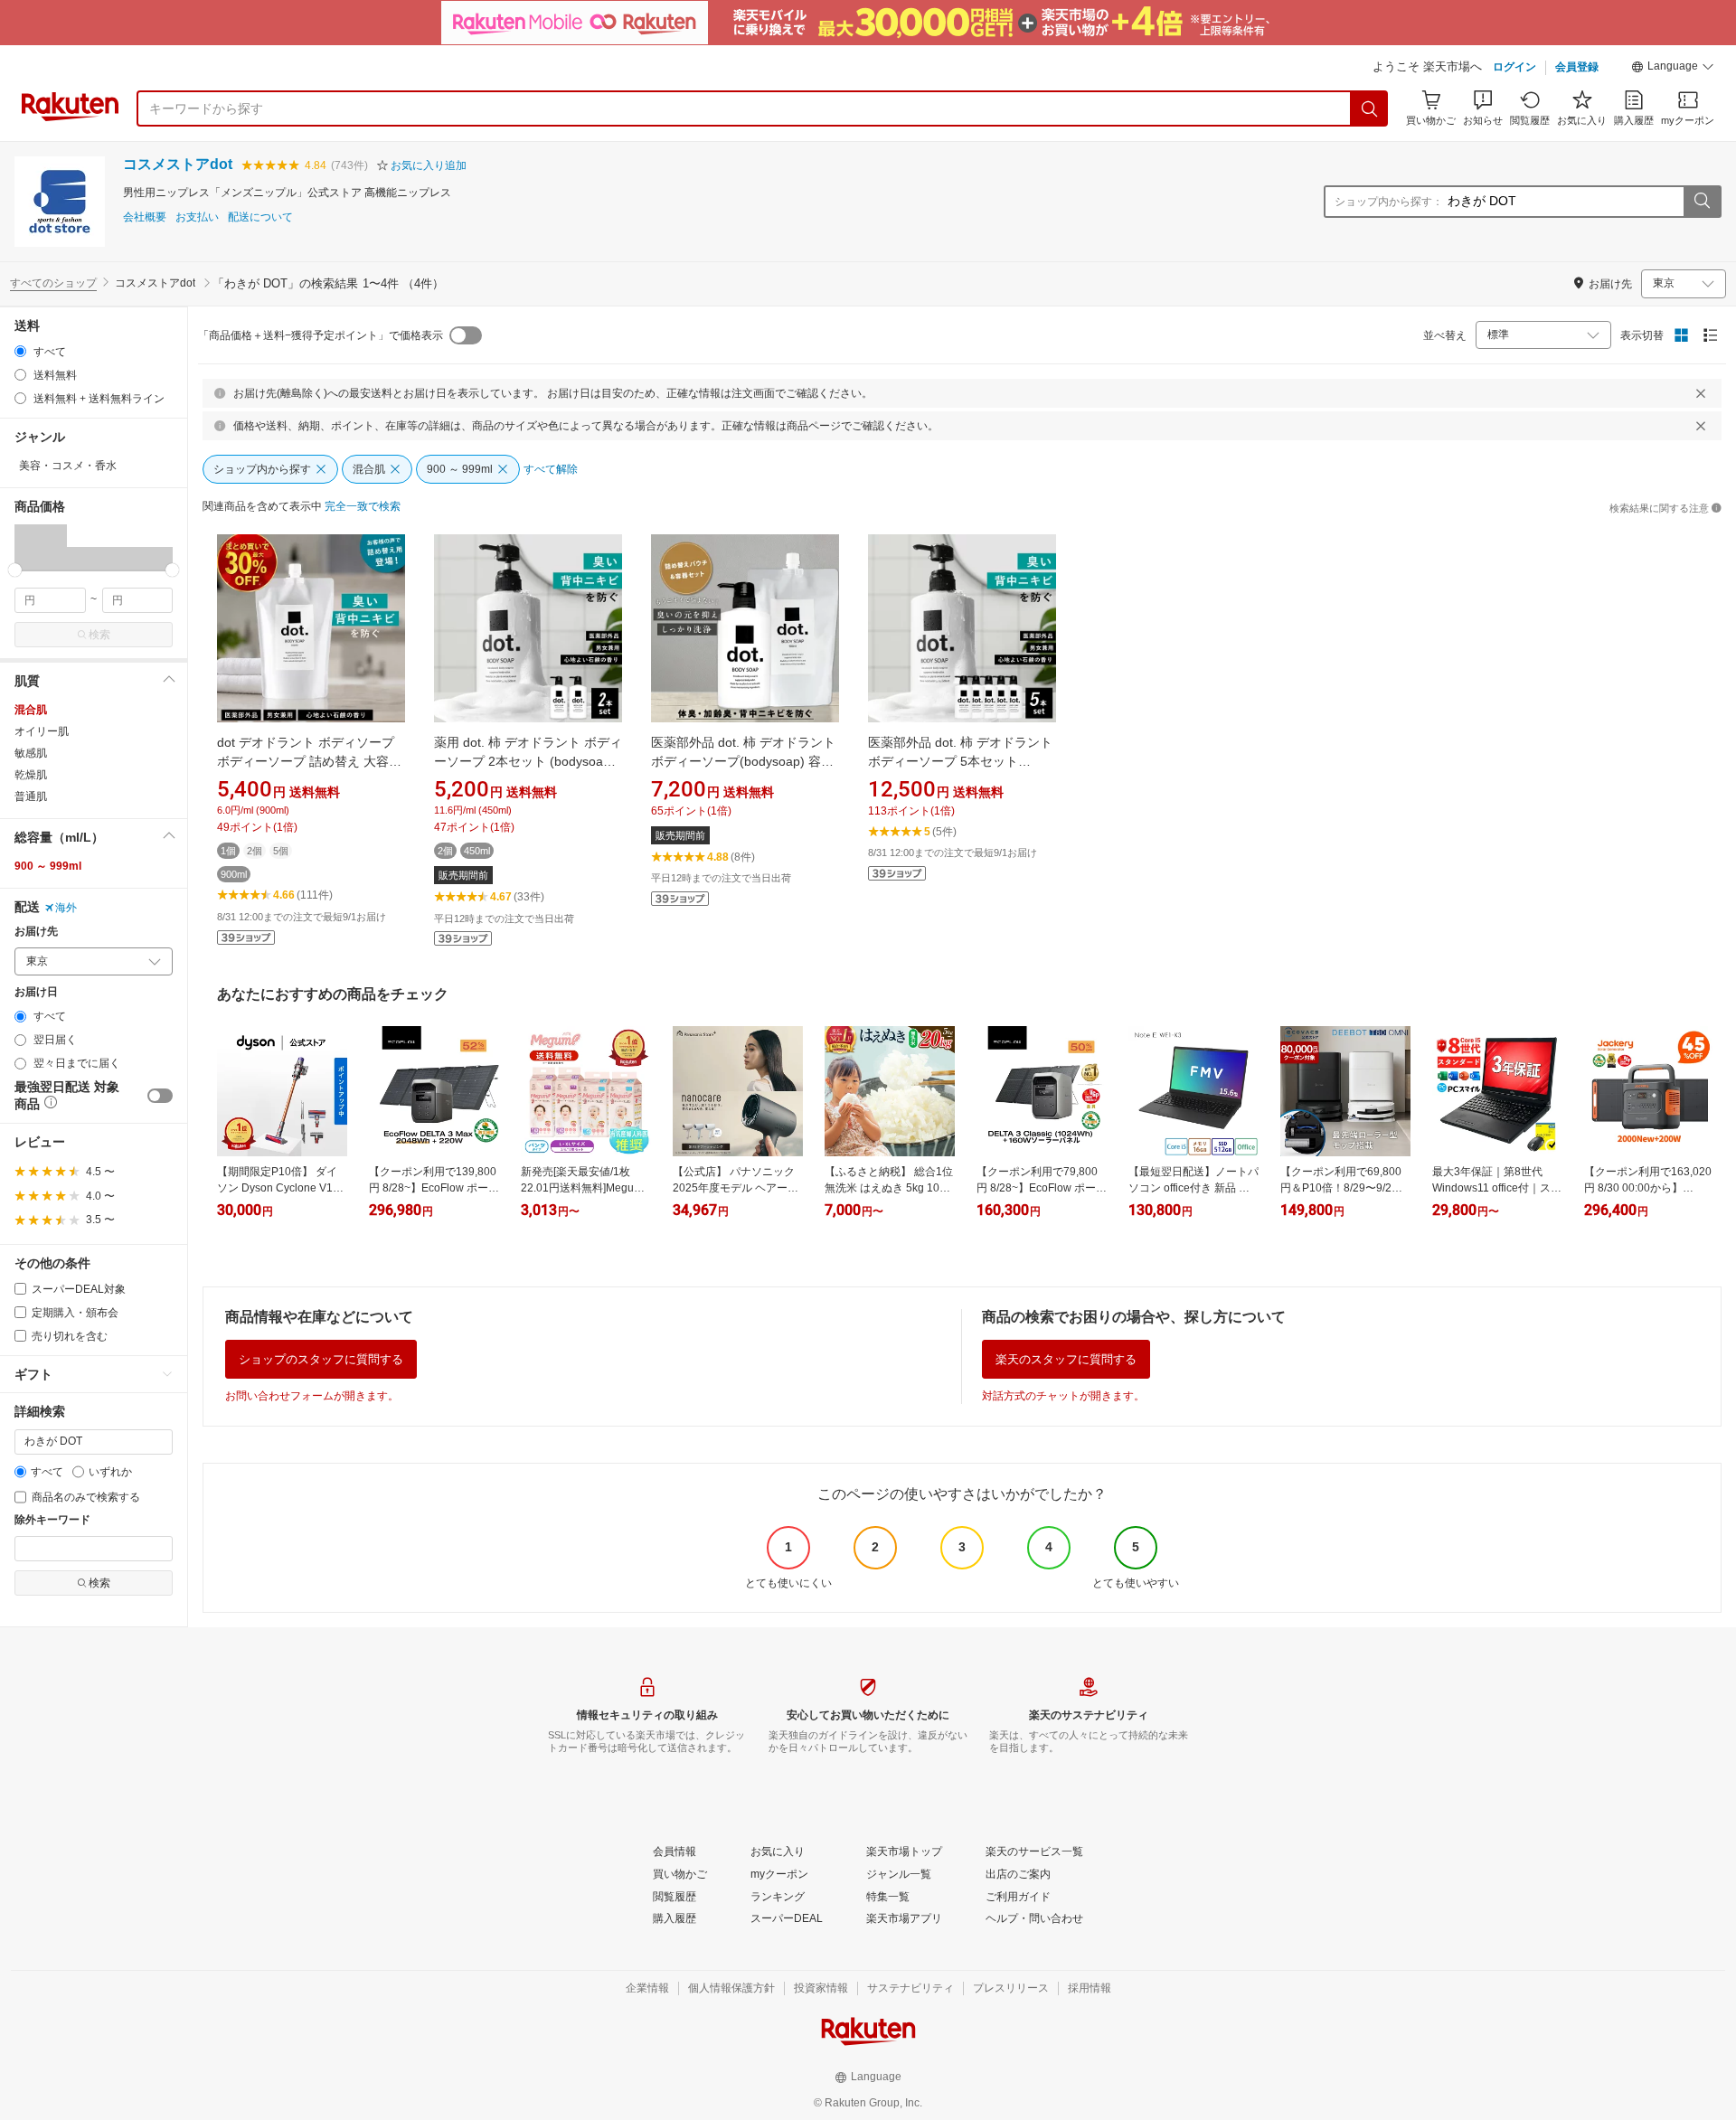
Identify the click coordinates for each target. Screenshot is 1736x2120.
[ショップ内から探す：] (1702, 202)
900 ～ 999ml (48, 866)
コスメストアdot (178, 164)
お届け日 (36, 992)
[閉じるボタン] (1701, 393)
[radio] (20, 351)
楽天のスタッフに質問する (1066, 1359)
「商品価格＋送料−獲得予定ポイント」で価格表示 (321, 335)
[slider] (15, 570)
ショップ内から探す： (1389, 202)
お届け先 (36, 932)
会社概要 (145, 217)
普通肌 (31, 796)
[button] (1673, 69)
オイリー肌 (42, 731)
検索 (99, 635)
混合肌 (31, 710)
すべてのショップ (53, 283)
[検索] (1370, 108)
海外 (66, 908)
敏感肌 (31, 753)
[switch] (160, 1096)
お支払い (197, 217)
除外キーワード (52, 1520)
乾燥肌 (31, 775)
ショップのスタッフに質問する (321, 1359)
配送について (260, 217)
